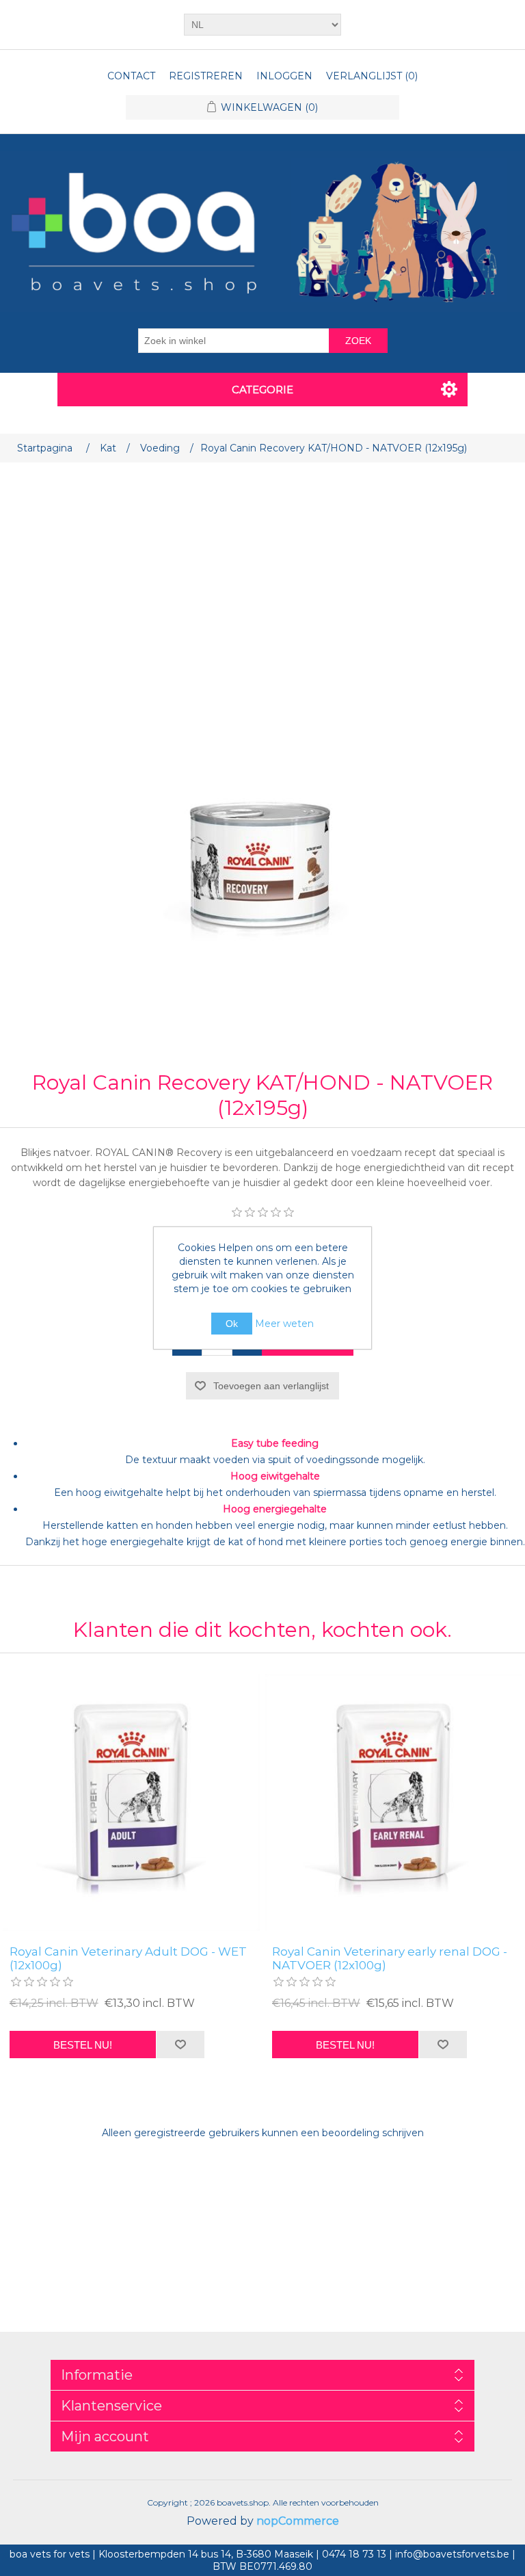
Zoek (358, 341)
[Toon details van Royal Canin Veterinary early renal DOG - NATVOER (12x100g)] (394, 1802)
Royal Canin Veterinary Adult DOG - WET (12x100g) (128, 1958)
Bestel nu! (83, 2045)
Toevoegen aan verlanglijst (271, 1386)
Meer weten (284, 1324)
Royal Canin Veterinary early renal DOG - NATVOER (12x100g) (390, 1958)
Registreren (206, 76)
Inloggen (284, 76)
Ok (232, 1324)
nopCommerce (298, 2521)
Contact (131, 76)
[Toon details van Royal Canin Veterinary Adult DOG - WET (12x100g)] (131, 1802)
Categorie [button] (262, 390)
